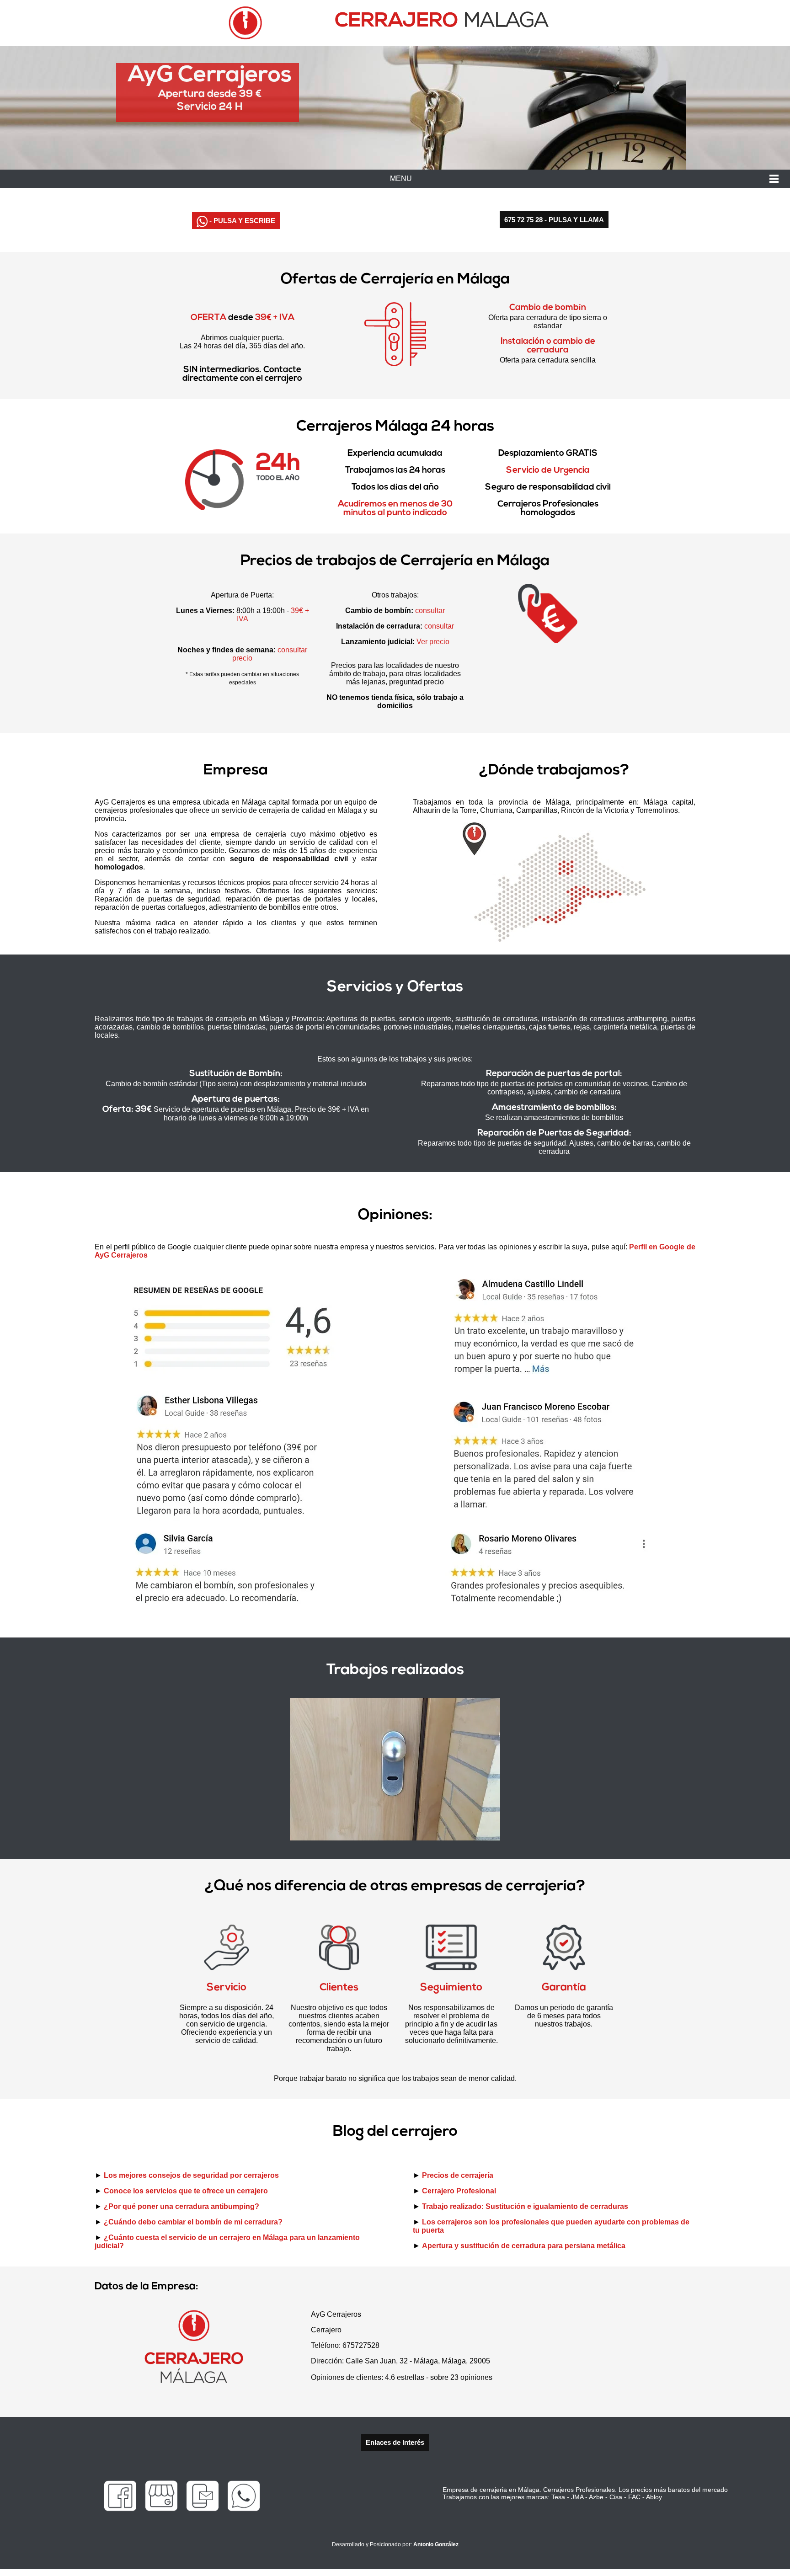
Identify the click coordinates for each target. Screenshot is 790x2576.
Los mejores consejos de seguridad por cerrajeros (191, 2175)
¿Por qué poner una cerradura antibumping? (181, 2206)
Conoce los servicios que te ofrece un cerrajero (186, 2191)
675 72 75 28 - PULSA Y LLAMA (554, 220)
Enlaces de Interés (395, 2442)
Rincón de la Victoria (595, 810)
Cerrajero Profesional (459, 2191)
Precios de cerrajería (458, 2175)
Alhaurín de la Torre (445, 810)
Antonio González (436, 2544)
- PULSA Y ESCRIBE (241, 221)
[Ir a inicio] (245, 39)
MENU (401, 179)
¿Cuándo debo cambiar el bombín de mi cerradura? (193, 2222)
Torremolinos (657, 810)
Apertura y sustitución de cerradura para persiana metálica (524, 2246)
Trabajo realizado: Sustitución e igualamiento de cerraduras (525, 2206)
